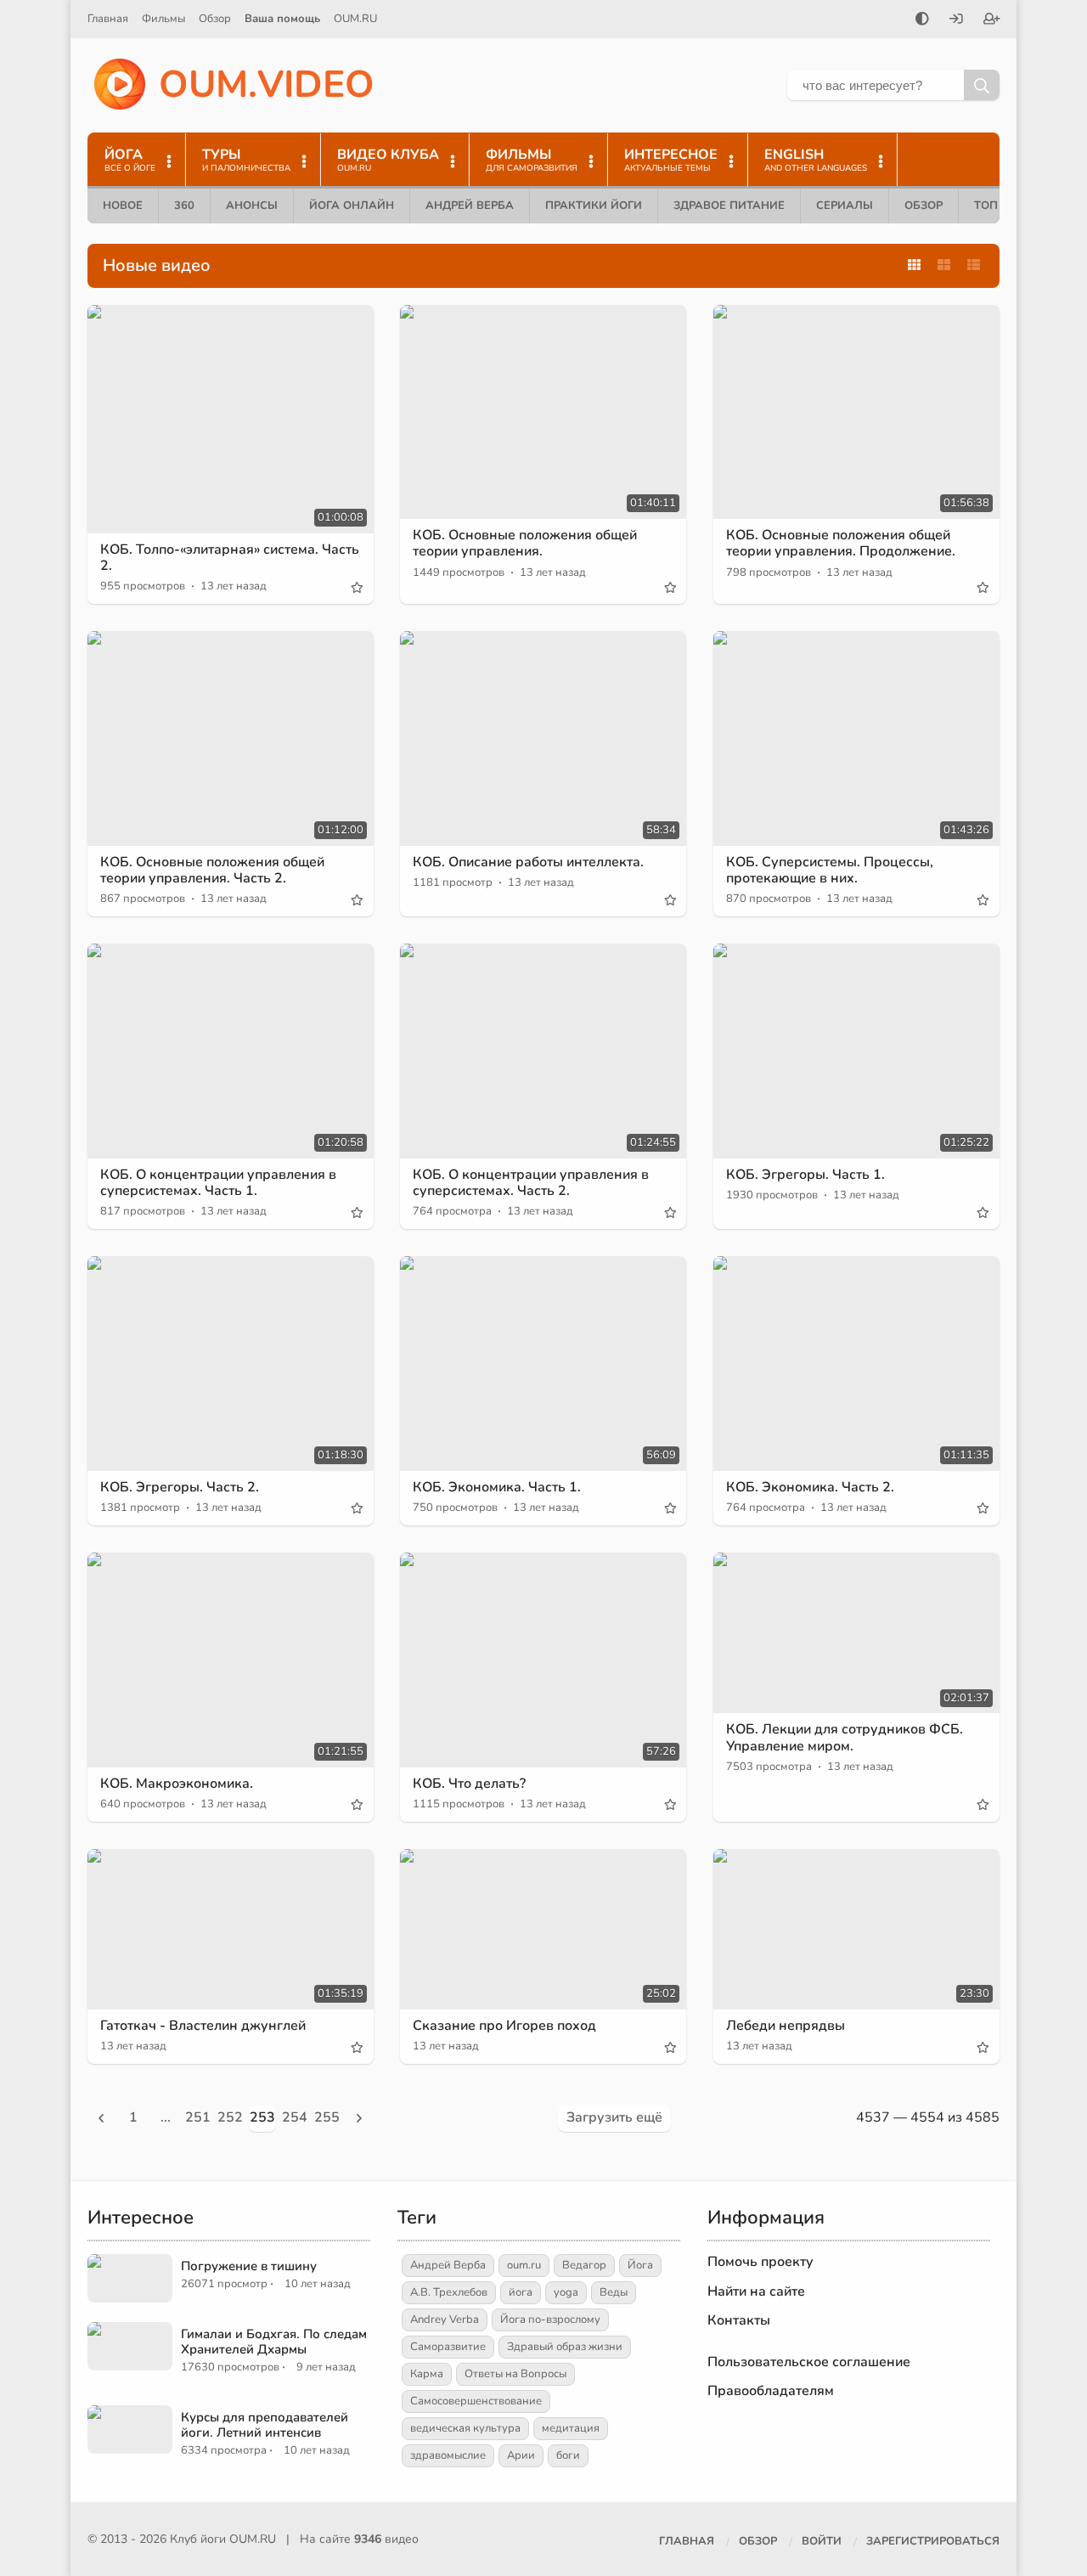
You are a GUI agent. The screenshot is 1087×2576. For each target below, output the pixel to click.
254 (295, 2117)
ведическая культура (465, 2428)
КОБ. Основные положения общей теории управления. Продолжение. (841, 543)
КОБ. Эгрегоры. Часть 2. (180, 1487)
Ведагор (584, 2265)
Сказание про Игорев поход (504, 2026)
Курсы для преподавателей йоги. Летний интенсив (265, 2425)
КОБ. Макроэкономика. (177, 1784)
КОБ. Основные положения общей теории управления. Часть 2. (212, 870)
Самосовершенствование (476, 2401)
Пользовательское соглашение (809, 2362)
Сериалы (845, 206)
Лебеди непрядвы (786, 2026)
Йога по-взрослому (550, 2320)
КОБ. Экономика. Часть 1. (497, 1487)
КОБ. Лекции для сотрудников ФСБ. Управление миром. (845, 1737)
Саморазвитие (448, 2347)
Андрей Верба (470, 206)
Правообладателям (771, 2391)
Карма (427, 2374)
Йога (640, 2265)
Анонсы (252, 206)
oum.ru (524, 2265)
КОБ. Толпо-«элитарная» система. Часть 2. (230, 558)
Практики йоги (594, 206)
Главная (108, 19)
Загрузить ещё (614, 2117)
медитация (571, 2428)
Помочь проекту (760, 2262)
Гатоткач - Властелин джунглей (203, 2026)
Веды (614, 2292)
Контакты (739, 2320)
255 (327, 2117)
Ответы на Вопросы (515, 2374)
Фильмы (163, 19)
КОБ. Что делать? (469, 1784)
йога (521, 2292)
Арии (521, 2455)
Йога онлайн (352, 206)
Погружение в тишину (249, 2266)
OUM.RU (355, 19)
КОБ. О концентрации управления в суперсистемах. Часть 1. (218, 1183)
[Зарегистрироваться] (992, 20)
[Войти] (956, 20)
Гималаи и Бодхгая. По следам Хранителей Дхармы (274, 2342)
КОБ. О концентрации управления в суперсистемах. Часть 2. (531, 1183)
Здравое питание (729, 206)
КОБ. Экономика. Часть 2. (810, 1487)
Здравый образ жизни (565, 2347)
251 (198, 2117)
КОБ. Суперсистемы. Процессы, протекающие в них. (830, 870)
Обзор (215, 19)
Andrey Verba (445, 2320)
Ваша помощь (282, 19)
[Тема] (922, 20)
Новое (123, 206)
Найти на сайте (756, 2291)
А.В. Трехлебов (449, 2292)
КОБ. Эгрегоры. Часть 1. (805, 1175)
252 (230, 2117)
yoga (566, 2292)
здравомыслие (448, 2455)
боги (568, 2455)
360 (184, 206)
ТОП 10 (994, 206)
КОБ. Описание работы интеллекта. (528, 862)
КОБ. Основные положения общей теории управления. (525, 543)
